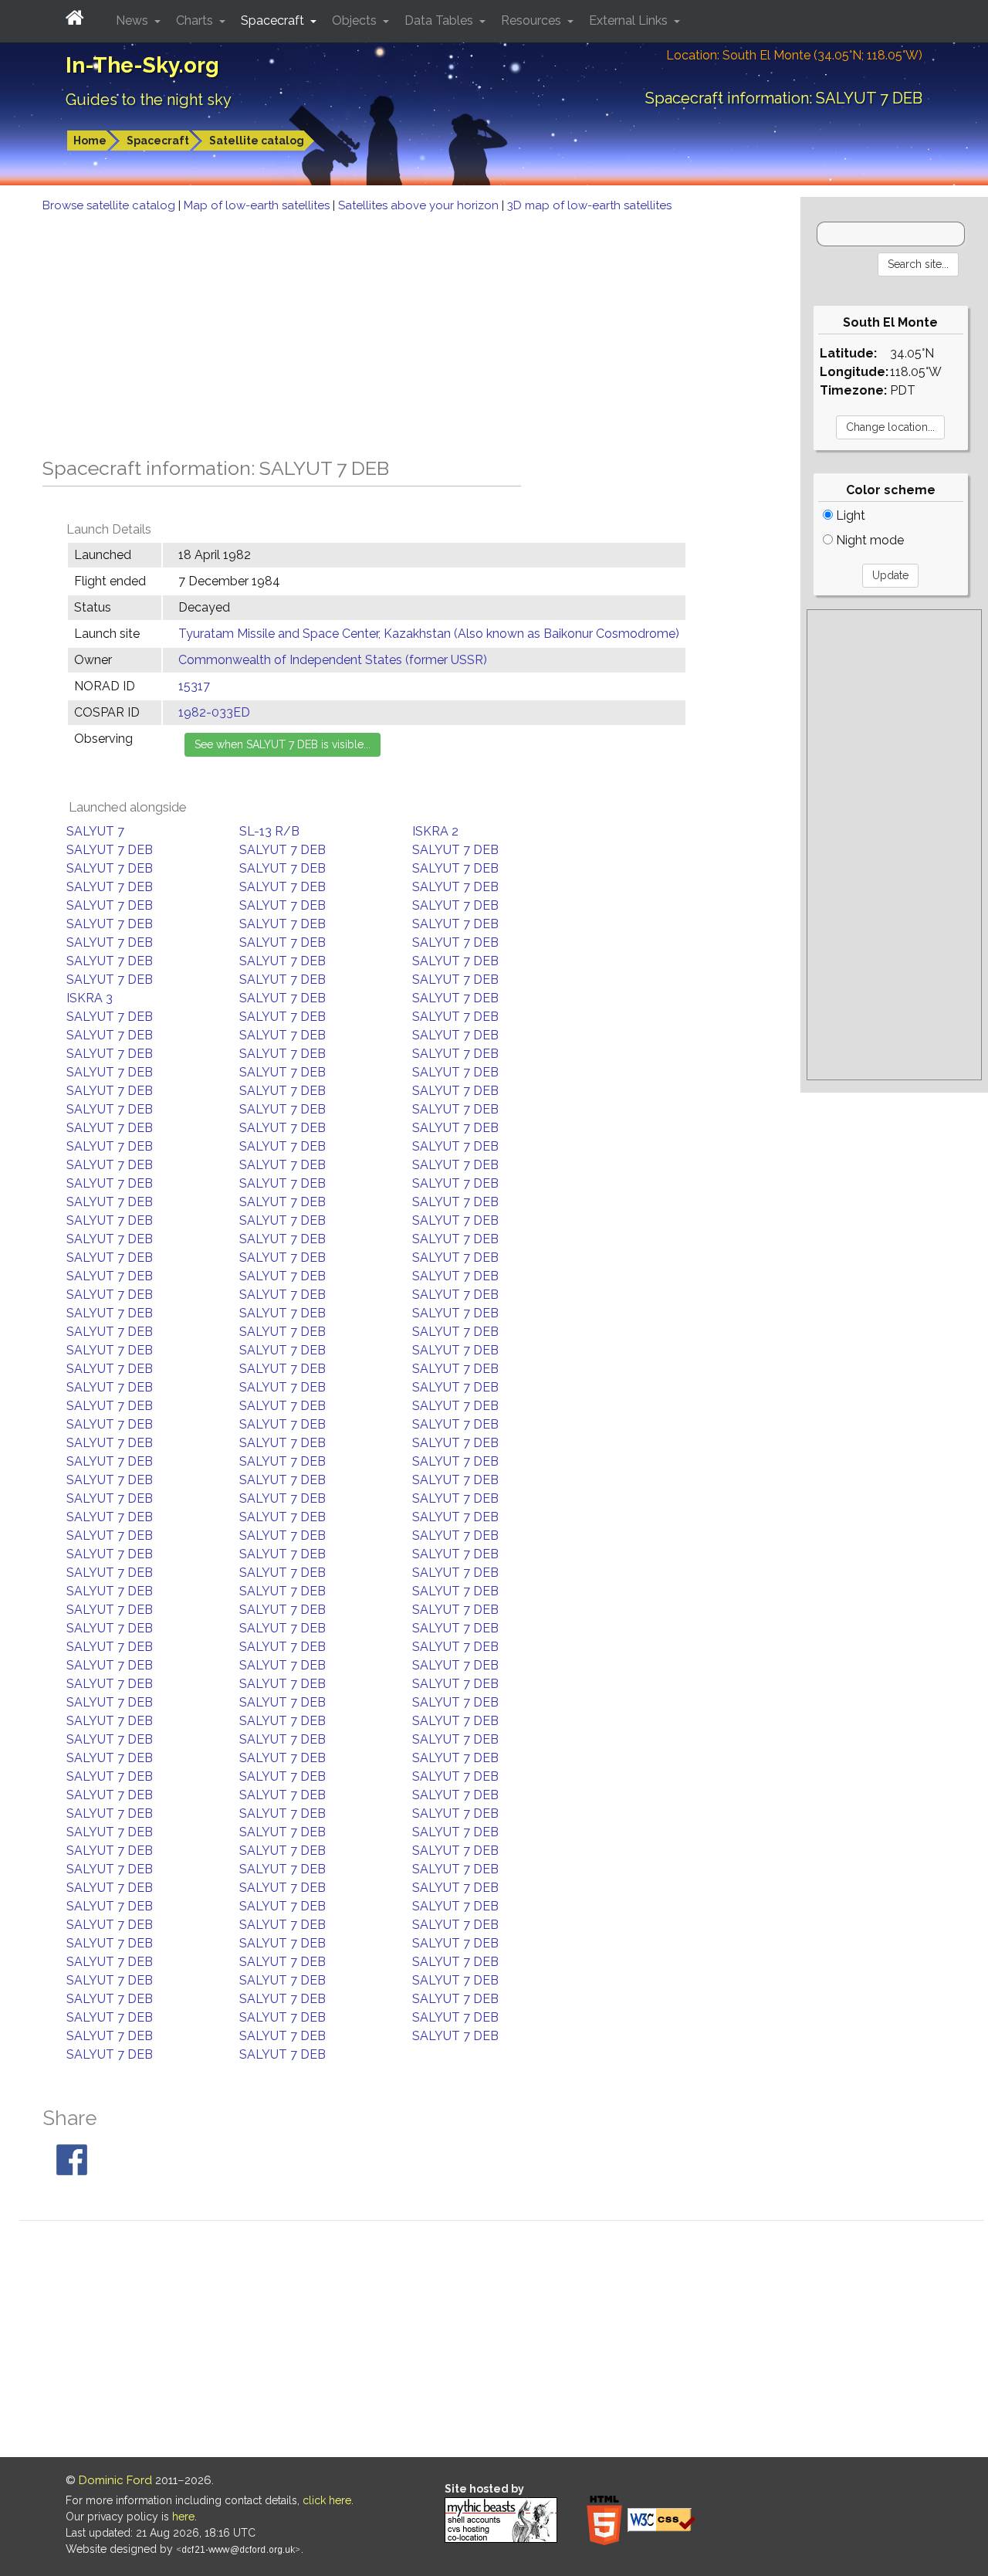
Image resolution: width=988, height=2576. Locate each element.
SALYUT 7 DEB (110, 850)
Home (90, 141)
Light (849, 515)
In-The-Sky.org (142, 65)
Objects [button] (356, 20)
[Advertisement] (400, 330)
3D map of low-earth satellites (589, 205)
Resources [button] (533, 20)
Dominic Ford (115, 2480)
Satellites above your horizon (420, 205)
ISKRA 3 (90, 998)
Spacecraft (158, 141)
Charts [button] (196, 20)
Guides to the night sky (149, 100)
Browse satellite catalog (110, 205)
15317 (194, 686)
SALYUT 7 (95, 831)
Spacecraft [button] (274, 20)
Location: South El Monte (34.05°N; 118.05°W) (794, 55)
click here (327, 2500)
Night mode (868, 540)
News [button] (134, 20)
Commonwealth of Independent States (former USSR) (333, 660)
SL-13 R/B (269, 831)
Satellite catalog (257, 141)
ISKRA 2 (435, 831)
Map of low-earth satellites (258, 205)
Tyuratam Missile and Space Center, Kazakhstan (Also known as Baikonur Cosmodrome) (429, 634)
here (183, 2517)
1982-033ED (214, 712)
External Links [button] (630, 20)
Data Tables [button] (440, 20)
